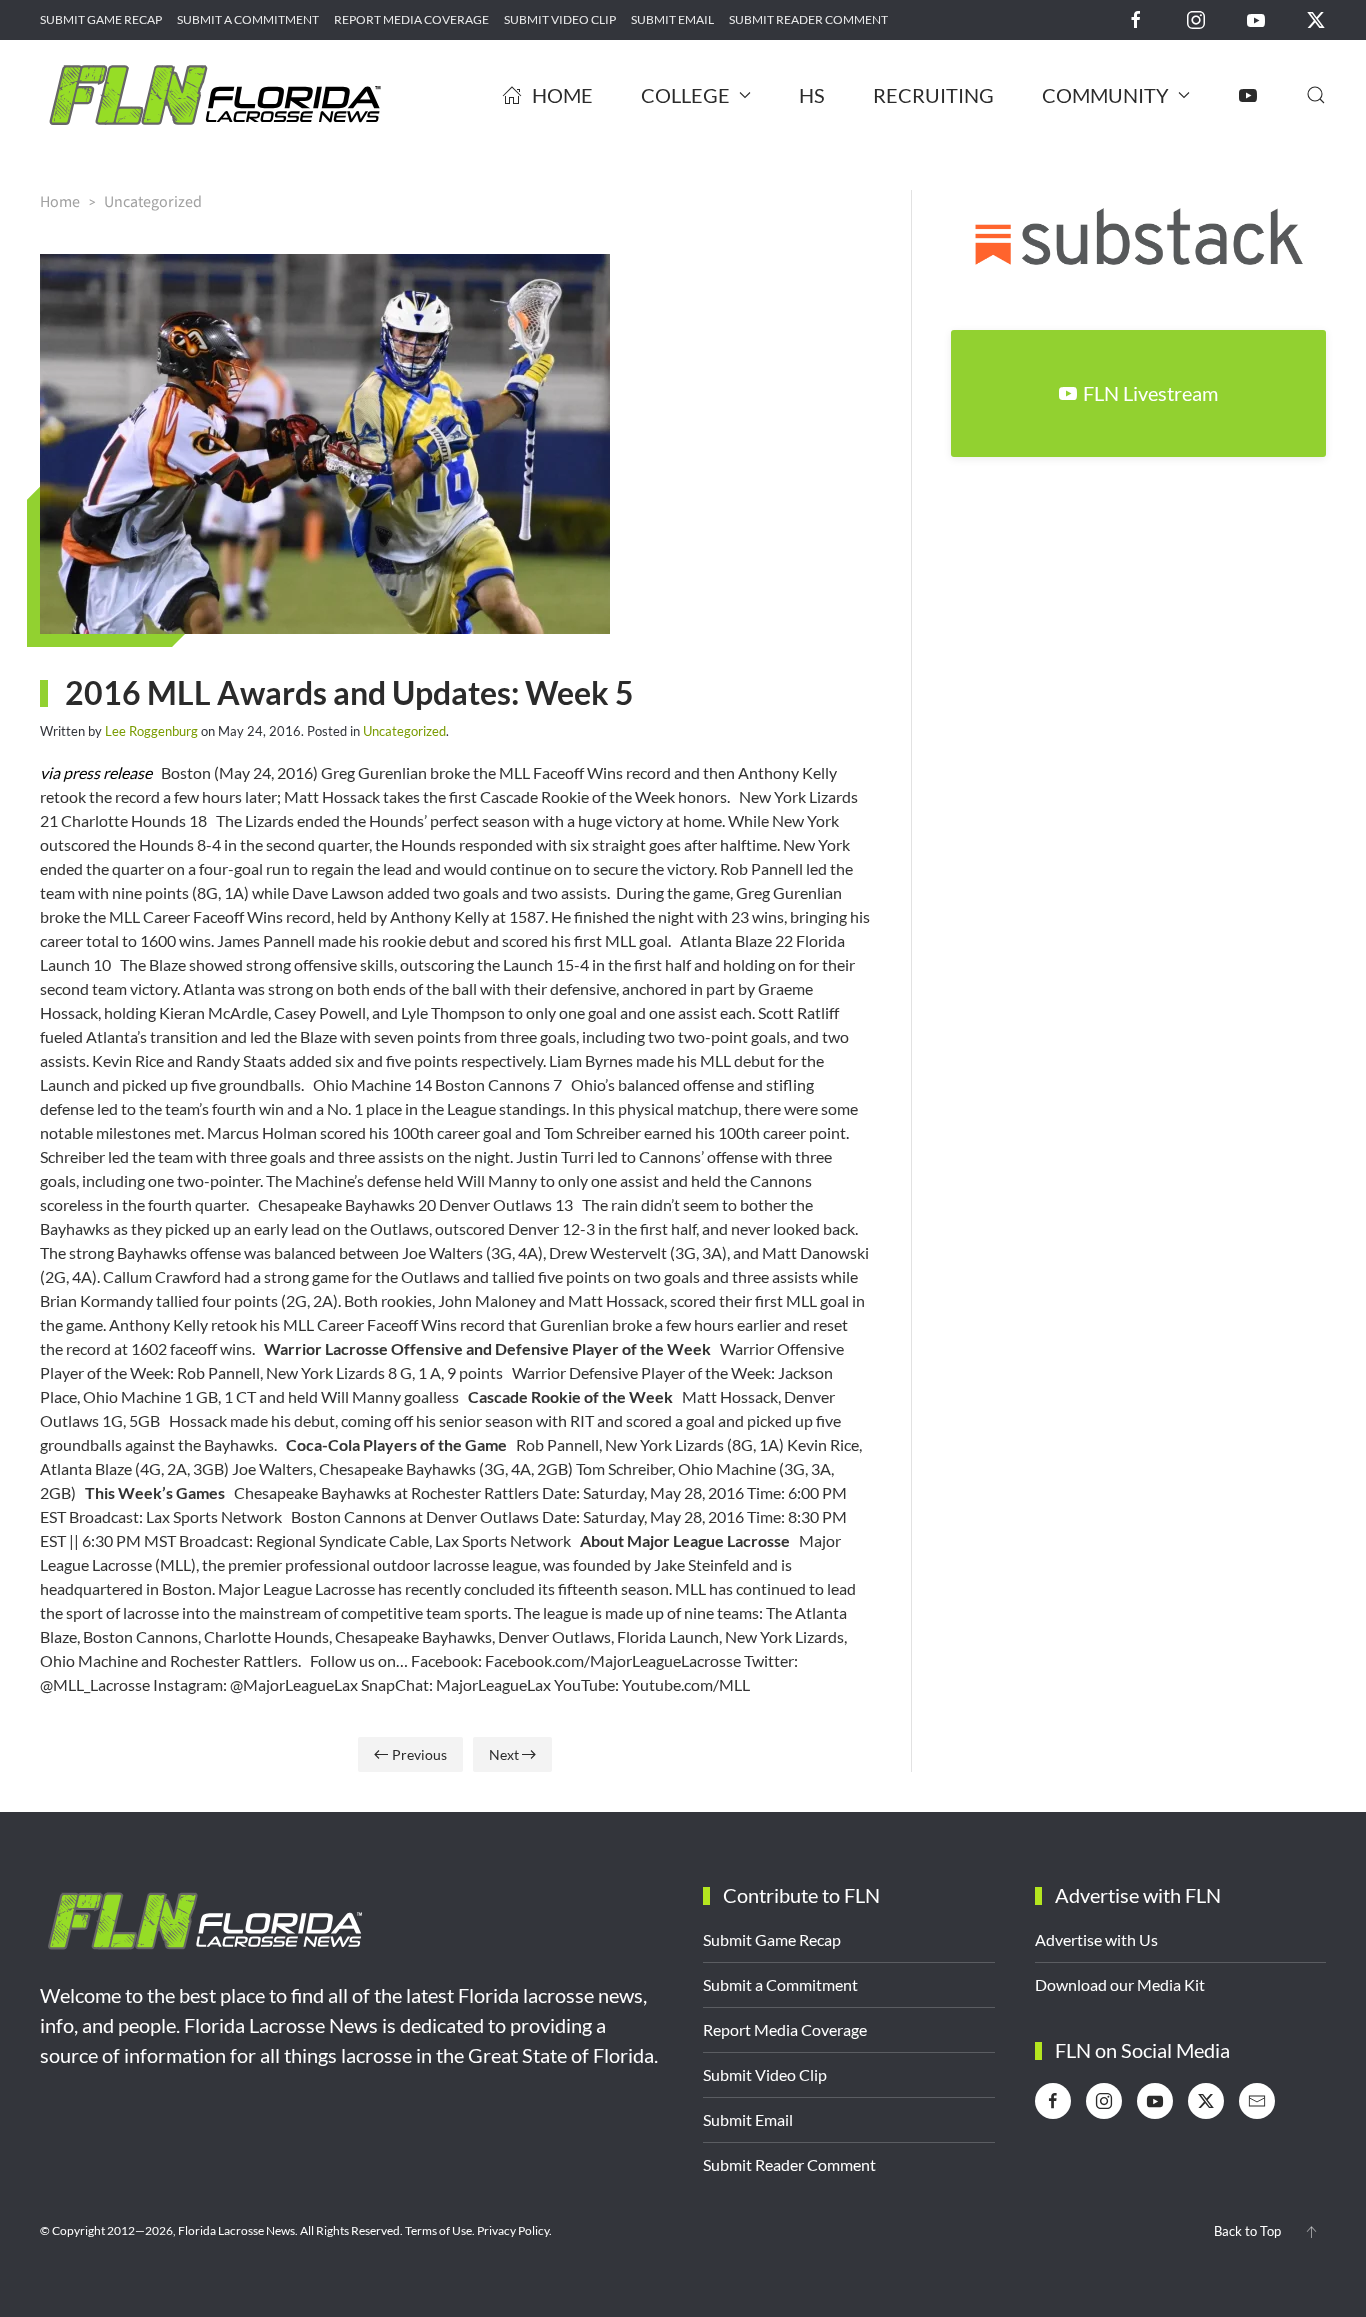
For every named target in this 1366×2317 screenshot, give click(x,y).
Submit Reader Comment (808, 19)
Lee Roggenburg (151, 731)
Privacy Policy (513, 2230)
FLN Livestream (1150, 393)
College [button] (685, 95)
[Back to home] (215, 95)
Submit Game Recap (101, 19)
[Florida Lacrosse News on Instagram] (1196, 18)
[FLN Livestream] (1248, 95)
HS (812, 95)
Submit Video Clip (560, 19)
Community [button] (1105, 95)
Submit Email (672, 19)
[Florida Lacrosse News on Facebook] (1136, 18)
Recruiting (933, 95)
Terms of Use (438, 2230)
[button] (1316, 95)
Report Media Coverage (411, 19)
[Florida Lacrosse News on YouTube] (1256, 18)
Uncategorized (404, 731)
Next (504, 1754)
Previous (419, 1754)
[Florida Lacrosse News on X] (1316, 18)
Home (562, 95)
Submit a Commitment (248, 19)
